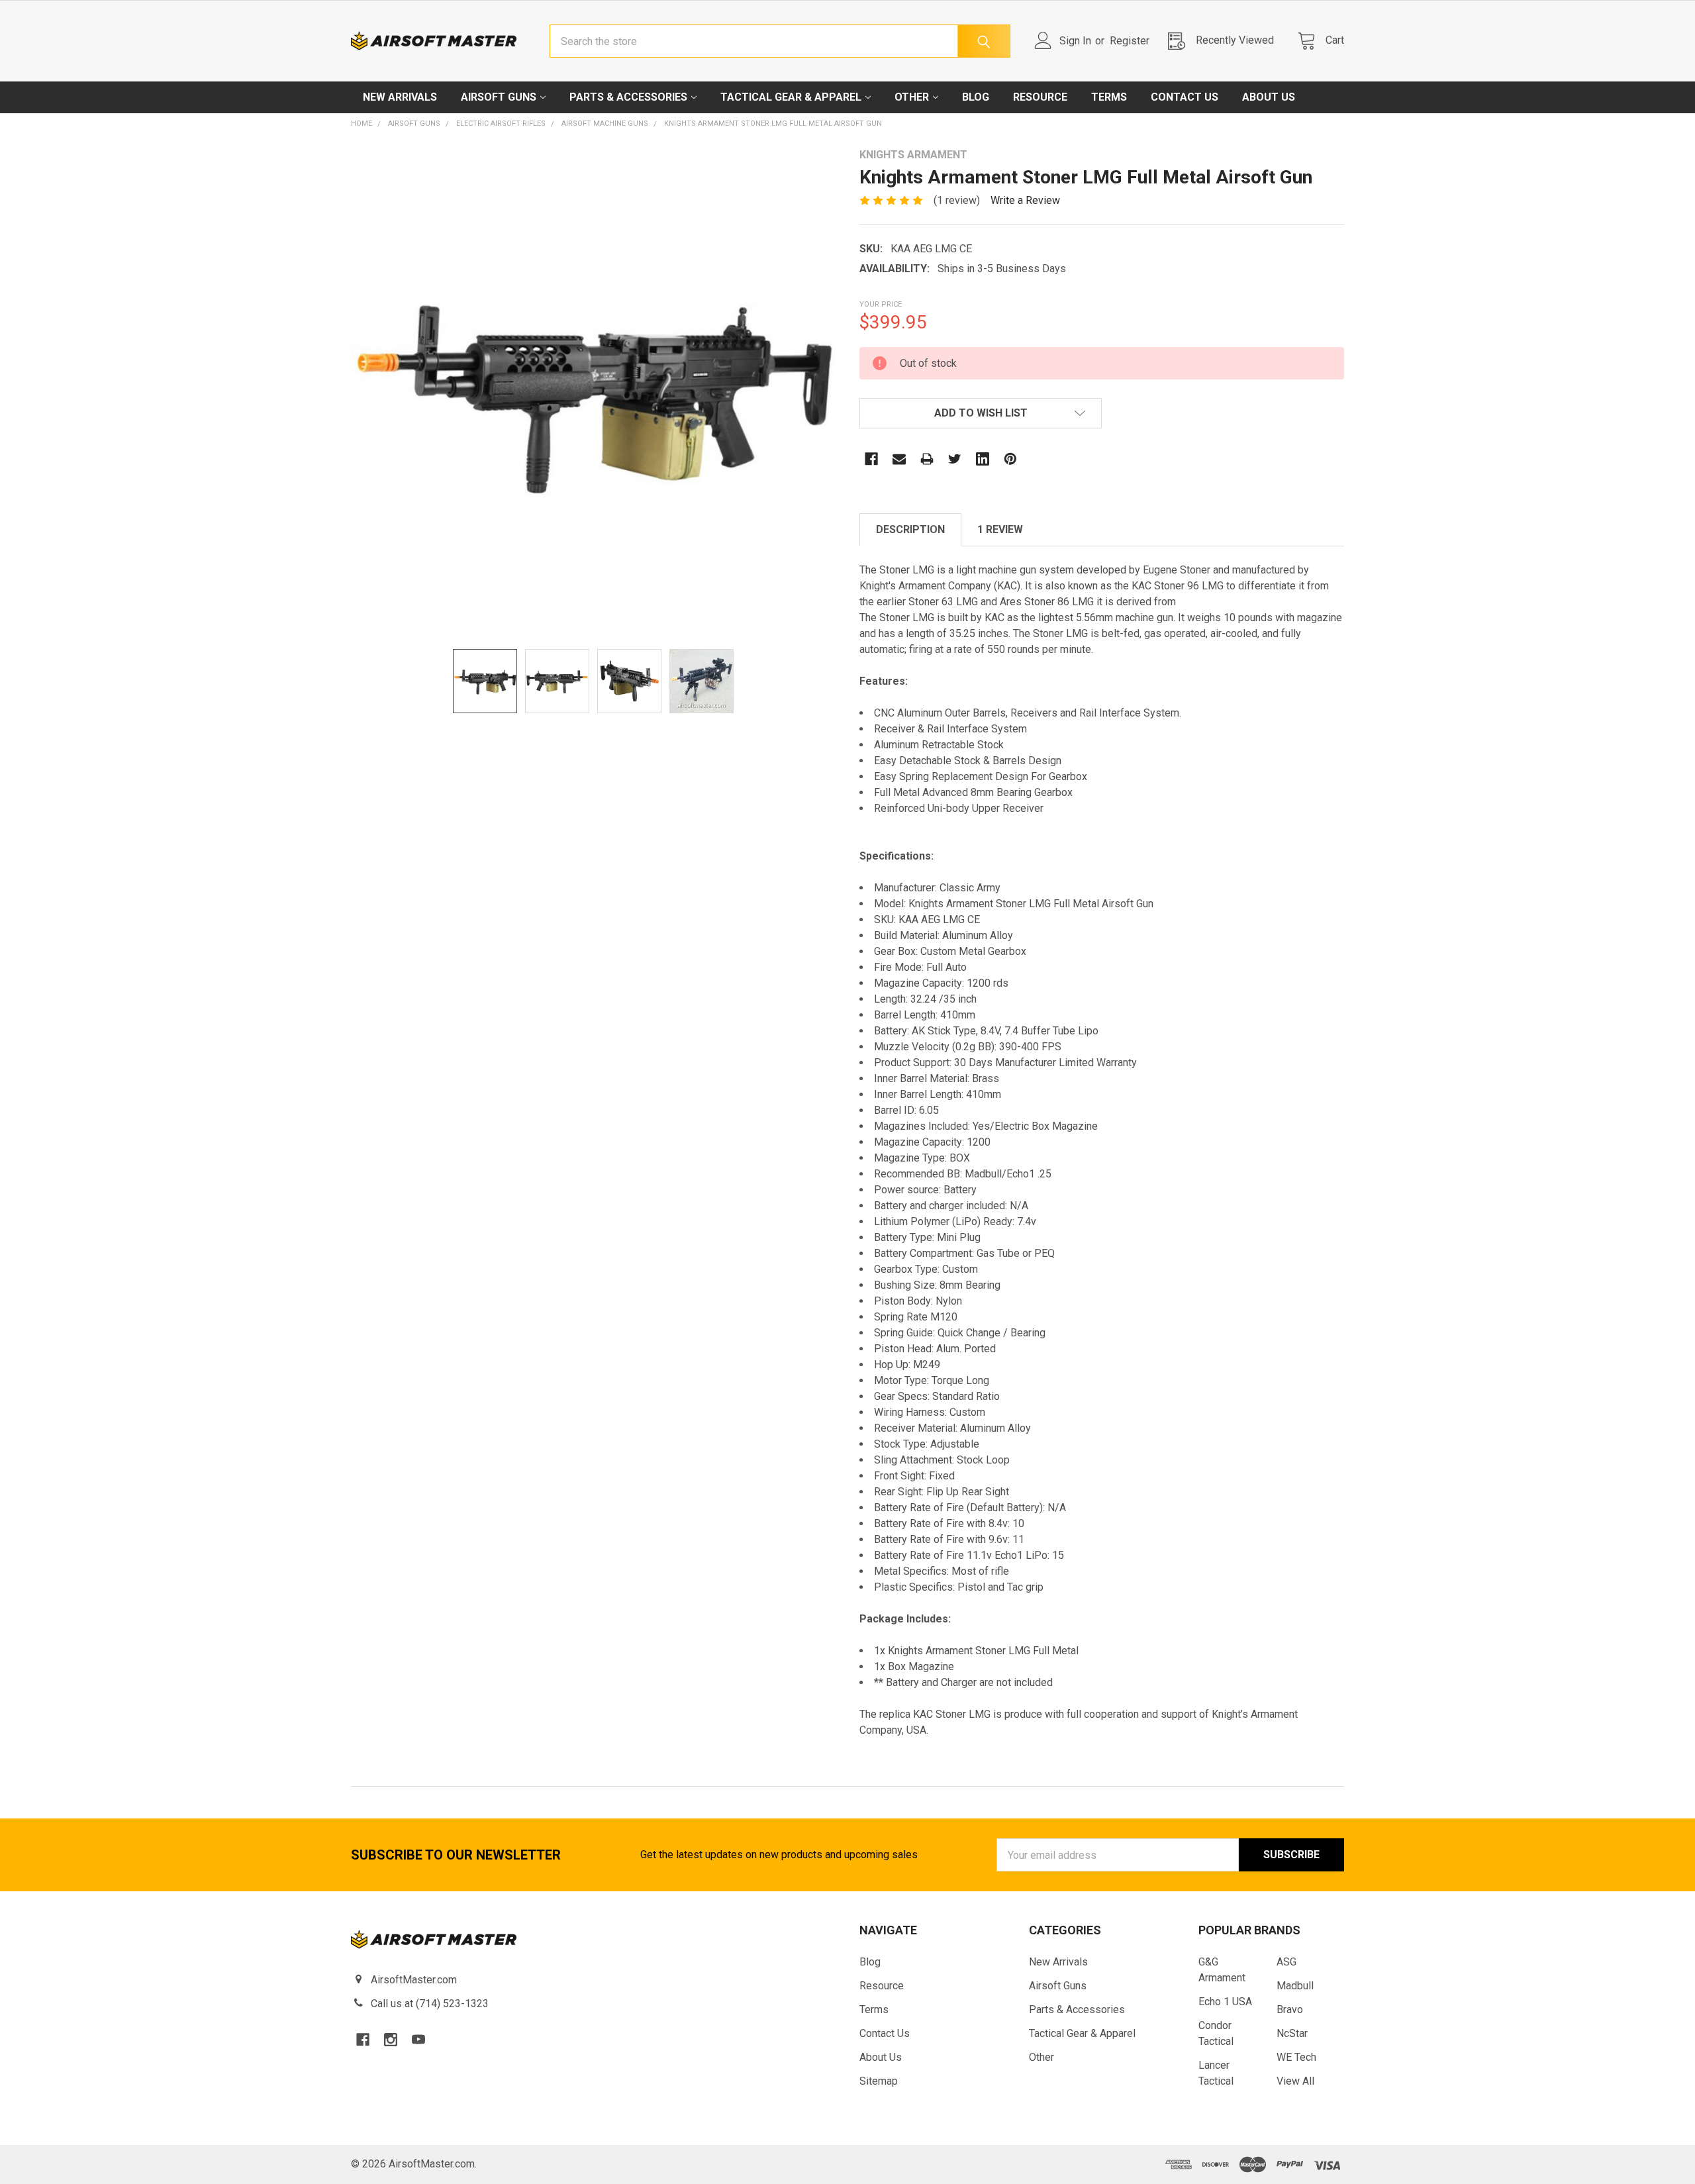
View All (1295, 2081)
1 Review (1000, 529)
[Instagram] (391, 2040)
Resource (1040, 97)
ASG (1286, 1962)
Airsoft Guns (499, 97)
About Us (1269, 97)
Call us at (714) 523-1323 (430, 2004)
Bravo (1290, 2010)
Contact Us (1185, 97)
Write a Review (1025, 200)
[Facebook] (871, 459)
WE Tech (1296, 2057)
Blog (976, 97)
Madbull (1295, 1986)
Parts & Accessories (628, 97)
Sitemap (879, 2081)
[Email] (899, 459)
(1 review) (957, 200)
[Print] (927, 459)
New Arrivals (400, 97)
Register (1130, 41)
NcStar (1292, 2033)
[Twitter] (955, 459)
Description (910, 529)
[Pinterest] (1010, 459)
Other (912, 97)
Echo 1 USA (1225, 2002)
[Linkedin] (983, 459)
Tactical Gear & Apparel (791, 97)
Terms (1109, 97)
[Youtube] (418, 2040)
